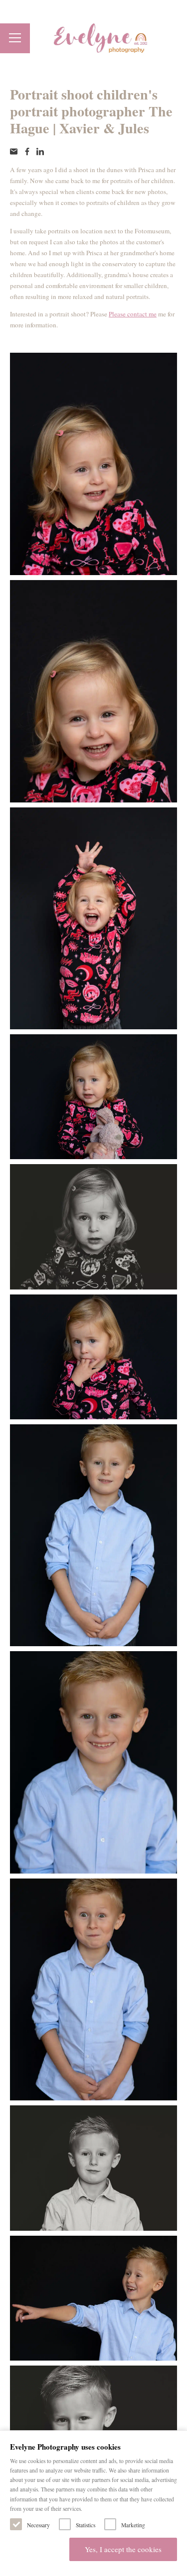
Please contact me (133, 314)
